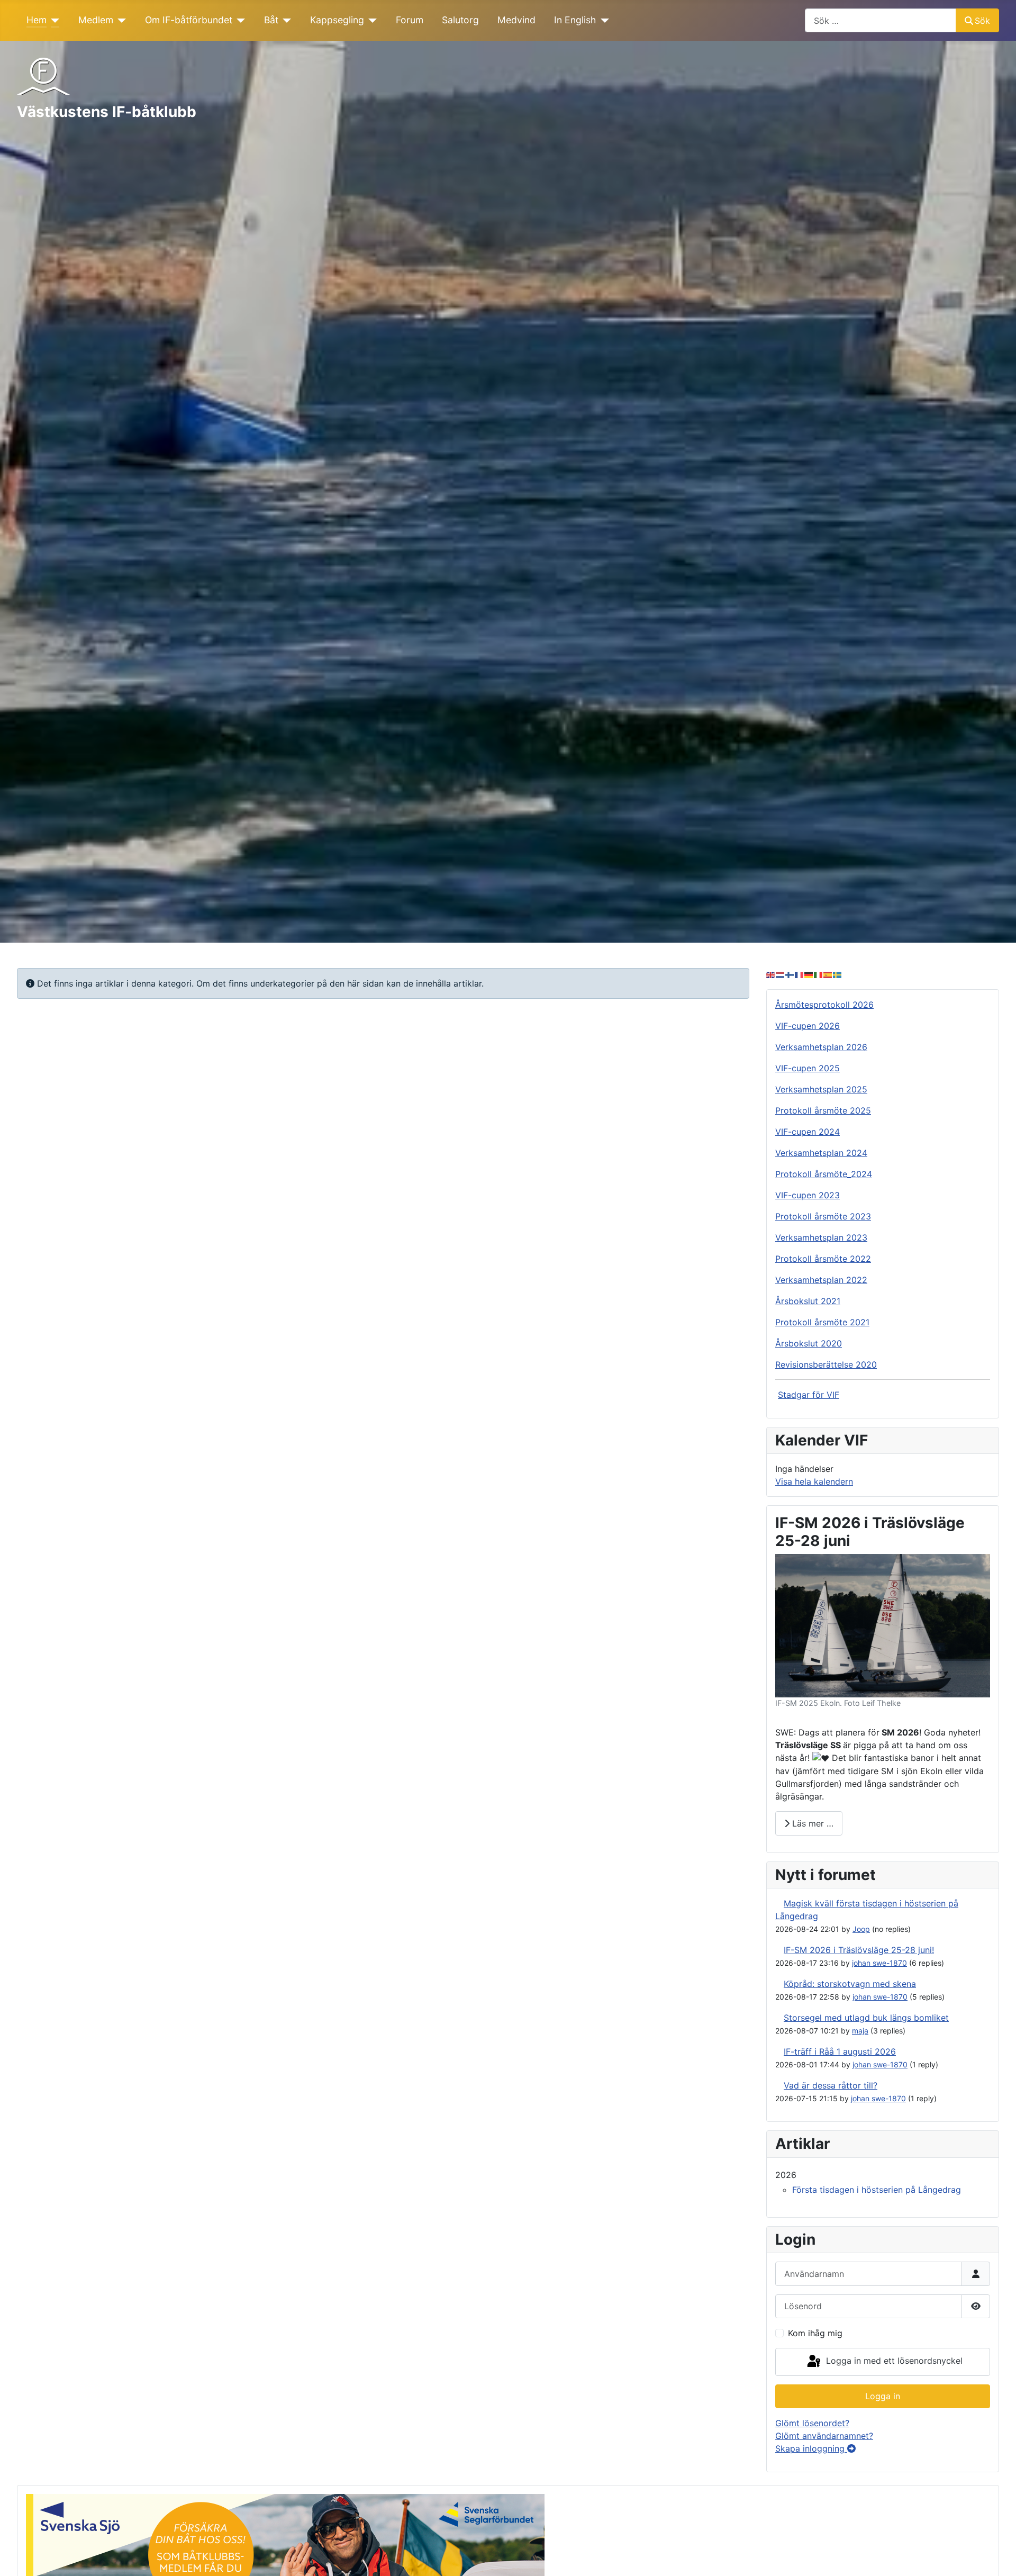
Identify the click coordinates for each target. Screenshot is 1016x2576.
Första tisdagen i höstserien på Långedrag (877, 2190)
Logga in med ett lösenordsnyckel (893, 2361)
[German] (809, 974)
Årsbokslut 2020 (809, 1343)
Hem (37, 20)
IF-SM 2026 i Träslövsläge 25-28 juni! (859, 1950)
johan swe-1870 (879, 1963)
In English (575, 20)
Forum (410, 20)
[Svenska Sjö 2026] (285, 2556)
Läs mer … (811, 1823)
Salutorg (460, 20)
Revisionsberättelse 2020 (826, 1364)
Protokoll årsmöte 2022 (823, 1259)
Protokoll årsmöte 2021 (822, 1322)
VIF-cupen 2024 (808, 1132)
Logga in (883, 2396)
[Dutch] (781, 974)
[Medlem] (120, 20)
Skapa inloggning (811, 2448)
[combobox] (881, 20)
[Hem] (53, 20)
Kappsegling (337, 20)
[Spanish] (828, 974)
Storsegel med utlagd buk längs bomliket (866, 2018)
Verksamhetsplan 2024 (821, 1153)
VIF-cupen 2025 (808, 1068)
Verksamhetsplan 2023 (821, 1237)
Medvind (516, 20)
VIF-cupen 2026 (808, 1026)
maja (860, 2031)
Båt (271, 20)
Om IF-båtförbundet (189, 20)
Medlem (96, 20)
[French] (800, 974)
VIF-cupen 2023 (808, 1195)
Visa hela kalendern (814, 1481)
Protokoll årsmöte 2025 (823, 1110)
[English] (771, 974)
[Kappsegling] (371, 20)
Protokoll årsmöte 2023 (823, 1216)
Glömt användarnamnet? (824, 2436)
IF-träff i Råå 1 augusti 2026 (840, 2051)
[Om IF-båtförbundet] (239, 20)
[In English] (602, 20)
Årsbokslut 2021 (808, 1301)
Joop (861, 1929)
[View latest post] (778, 1903)
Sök (982, 21)
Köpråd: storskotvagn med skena (850, 1984)
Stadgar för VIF (809, 1395)
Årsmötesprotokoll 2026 (824, 1005)
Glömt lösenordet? (812, 2423)
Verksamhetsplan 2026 (821, 1047)
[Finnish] (790, 974)
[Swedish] (838, 974)
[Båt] (285, 20)
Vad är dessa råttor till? (831, 2085)
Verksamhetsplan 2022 (821, 1280)
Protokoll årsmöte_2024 (824, 1174)
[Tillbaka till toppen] (997, 2556)
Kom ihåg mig (815, 2333)
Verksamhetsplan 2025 (821, 1089)
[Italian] (819, 974)
